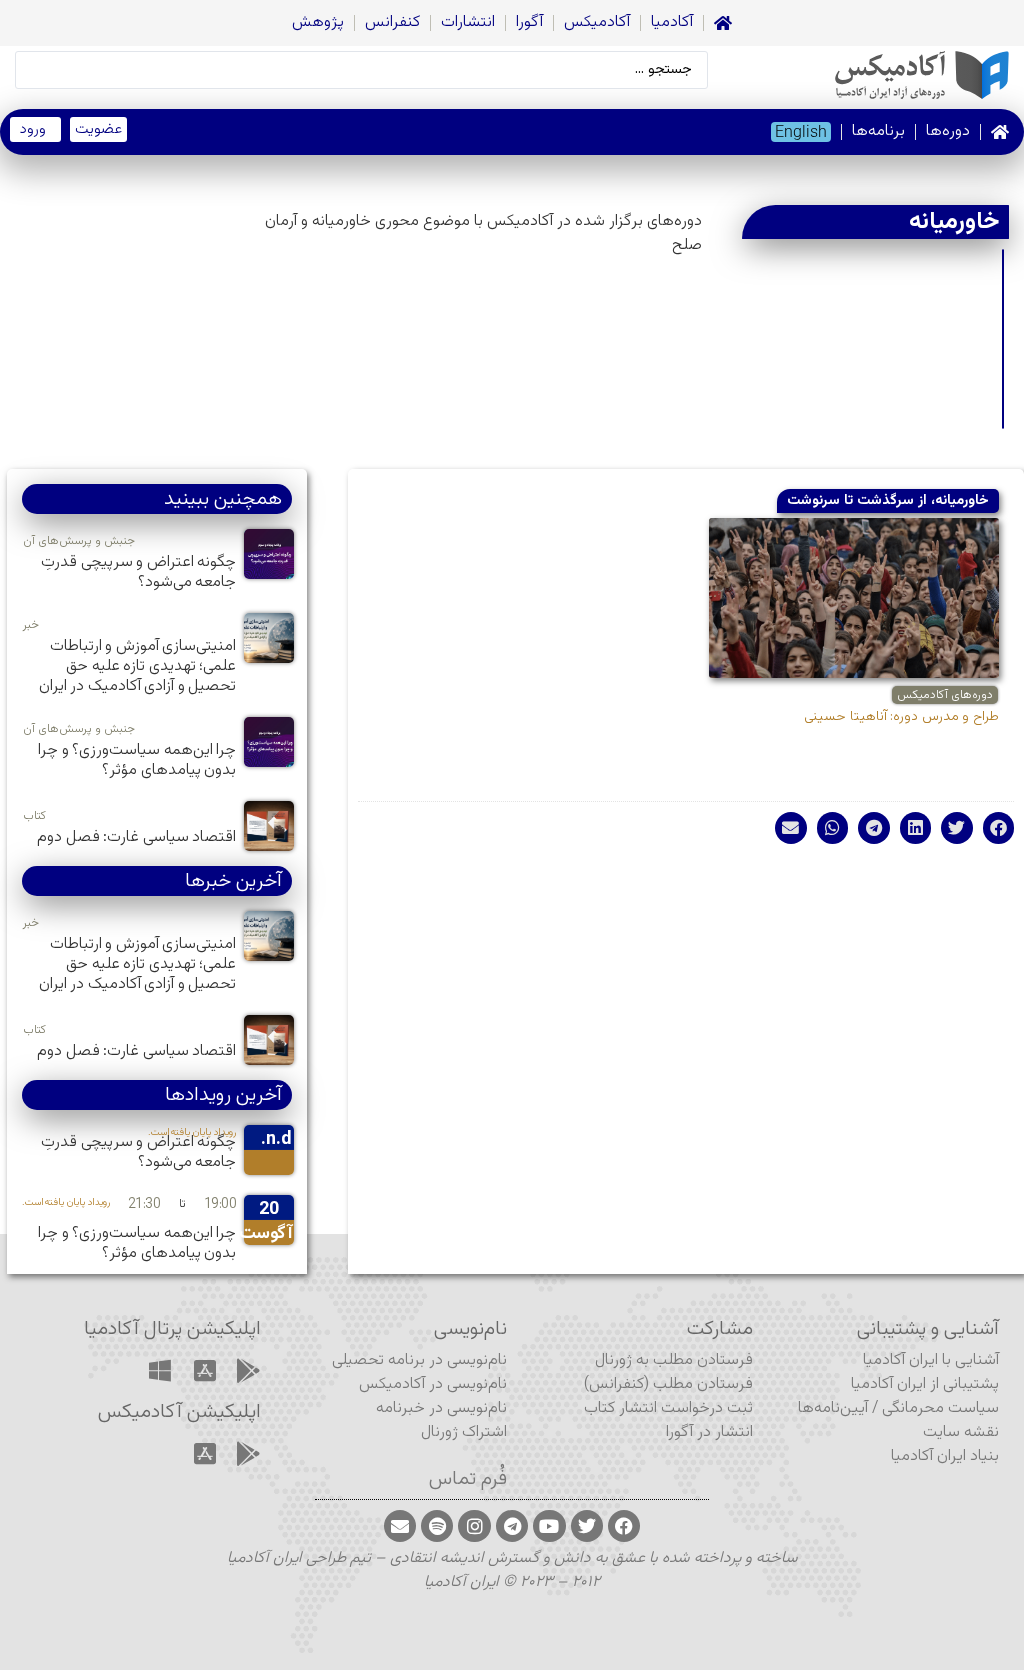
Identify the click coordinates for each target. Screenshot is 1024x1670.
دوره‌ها (948, 131)
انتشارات (468, 22)
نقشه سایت (961, 1432)
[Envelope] (400, 1526)
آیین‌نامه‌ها (833, 1408)
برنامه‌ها (878, 131)
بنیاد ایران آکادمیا (945, 1456)
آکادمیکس (597, 22)
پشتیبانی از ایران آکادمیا (925, 1384)
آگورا (529, 22)
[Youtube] (549, 1526)
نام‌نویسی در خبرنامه (441, 1408)
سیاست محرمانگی (940, 1408)
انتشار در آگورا (709, 1432)
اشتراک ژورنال (464, 1432)
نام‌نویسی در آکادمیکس (433, 1384)
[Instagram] (474, 1526)
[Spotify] (437, 1526)
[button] (999, 828)
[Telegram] (512, 1526)
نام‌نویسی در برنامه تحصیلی (419, 1360)
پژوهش (318, 22)
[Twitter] (587, 1526)
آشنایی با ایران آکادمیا (931, 1360)
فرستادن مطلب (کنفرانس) (668, 1384)
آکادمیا (672, 22)
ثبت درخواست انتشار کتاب (668, 1408)
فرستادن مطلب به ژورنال (674, 1360)
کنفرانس (392, 22)
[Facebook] (624, 1526)
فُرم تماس (468, 1479)
